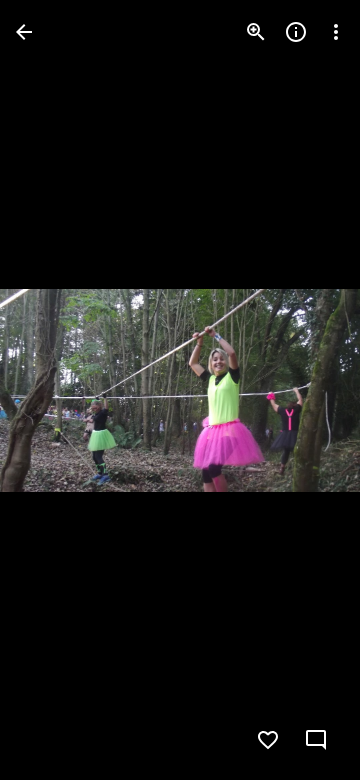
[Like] (268, 740)
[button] (56, 390)
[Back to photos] (24, 32)
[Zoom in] (256, 32)
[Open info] (296, 32)
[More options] (336, 32)
